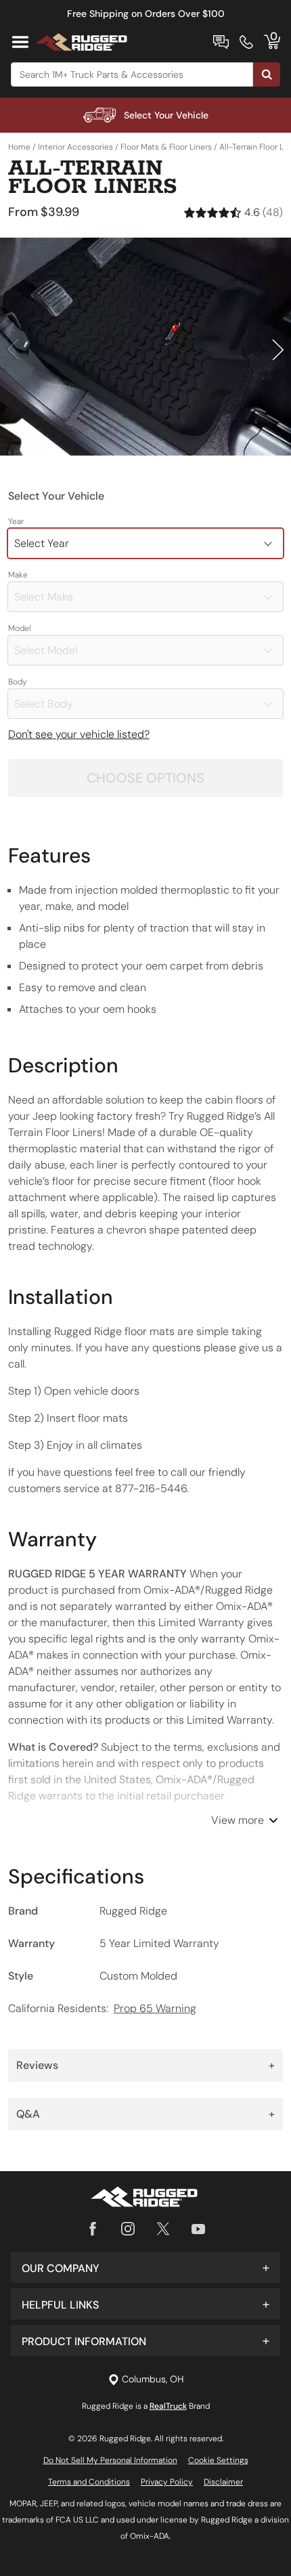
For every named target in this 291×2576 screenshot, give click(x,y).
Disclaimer (223, 2482)
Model (20, 628)
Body (18, 682)
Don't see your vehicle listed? (79, 734)
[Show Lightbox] (145, 347)
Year (16, 521)
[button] (145, 2267)
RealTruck (168, 2406)
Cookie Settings (218, 2460)
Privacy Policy (167, 2482)
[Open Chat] (221, 42)
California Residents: (102, 2008)
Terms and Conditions (89, 2482)
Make (18, 575)
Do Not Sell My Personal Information (110, 2460)
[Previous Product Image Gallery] (12, 349)
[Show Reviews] (233, 212)
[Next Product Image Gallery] (279, 349)
